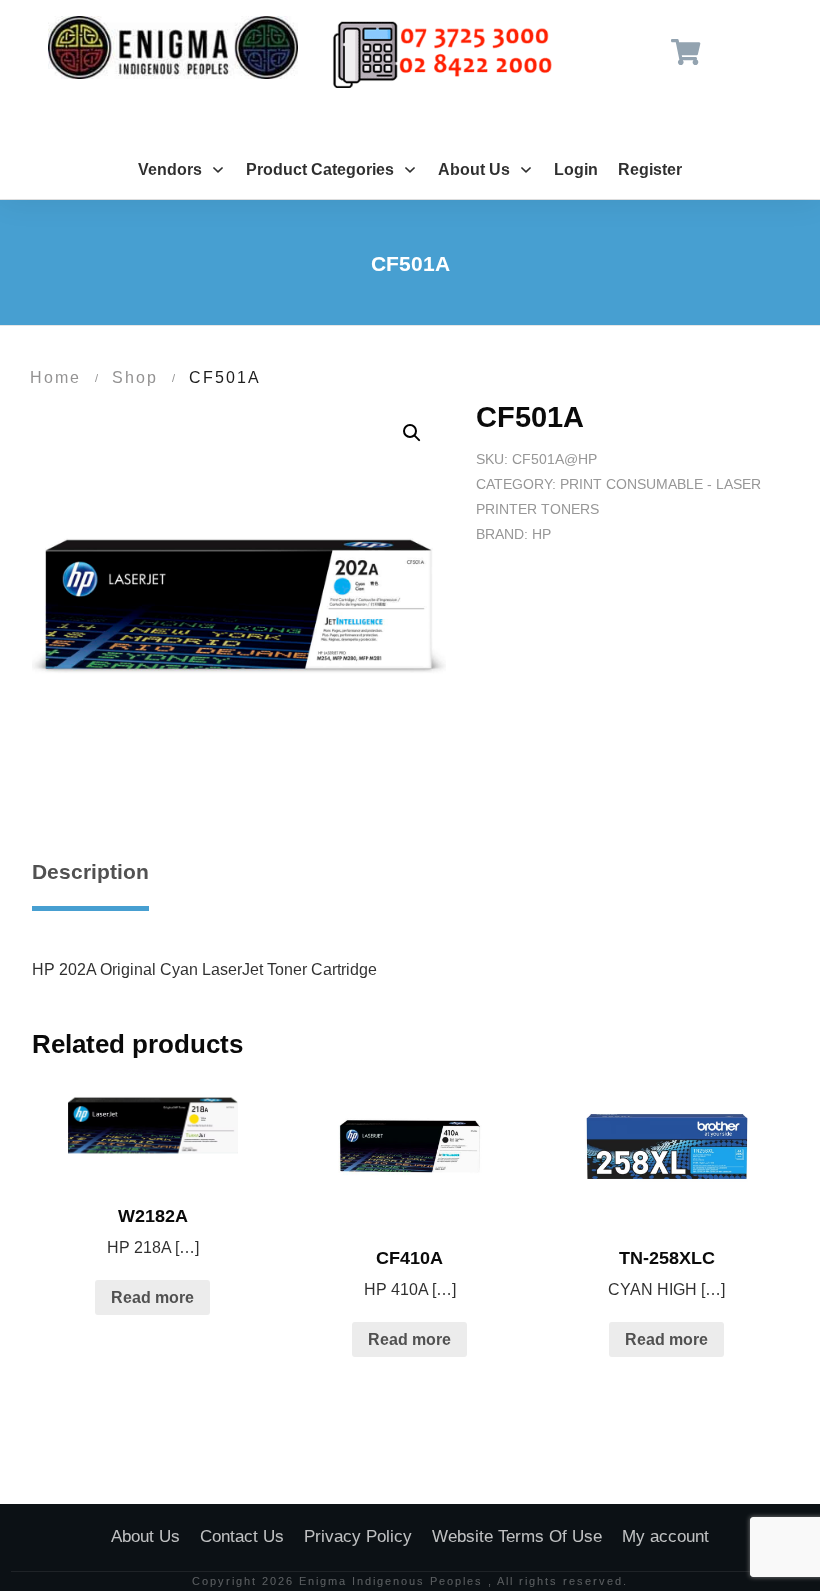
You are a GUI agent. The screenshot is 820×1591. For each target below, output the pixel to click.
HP (541, 534)
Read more (152, 1297)
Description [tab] (90, 871)
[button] (412, 433)
